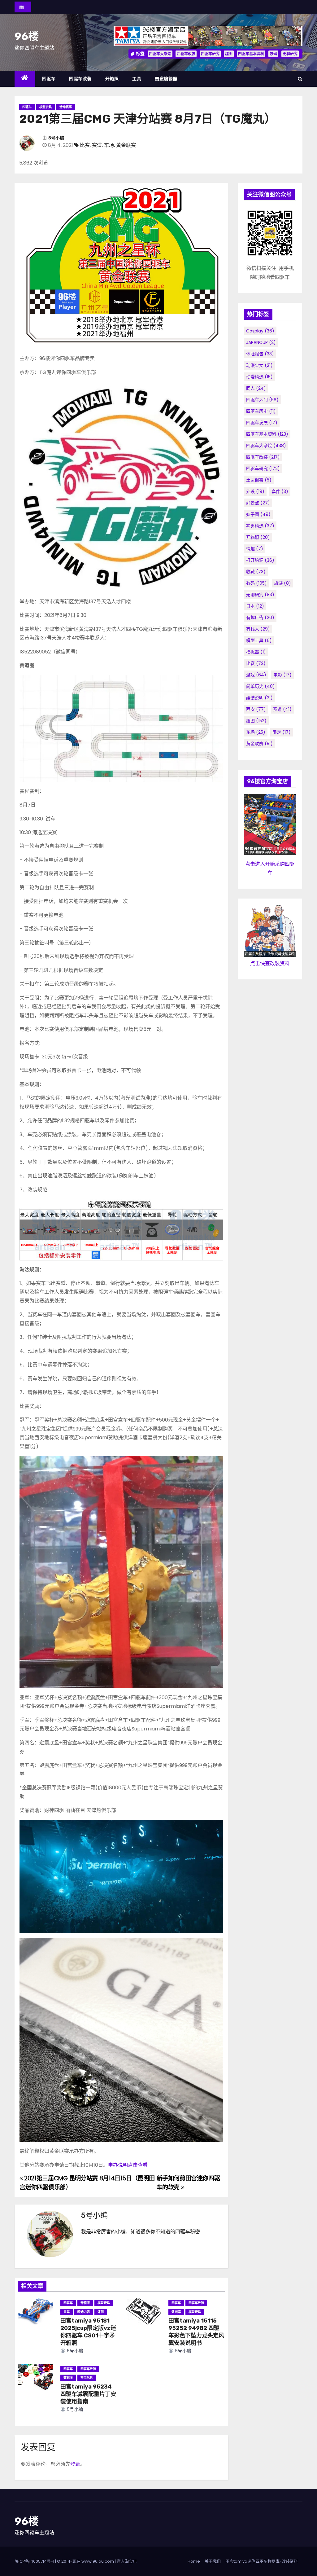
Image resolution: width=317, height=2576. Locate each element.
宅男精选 (260, 526)
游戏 (256, 675)
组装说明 (259, 698)
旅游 (282, 583)
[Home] (25, 79)
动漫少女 (259, 365)
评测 (101, 2312)
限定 (282, 732)
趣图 (229, 54)
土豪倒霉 (259, 480)
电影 (282, 675)
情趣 (255, 549)
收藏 (256, 572)
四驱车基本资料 (251, 54)
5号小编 (56, 138)
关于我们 (213, 2561)
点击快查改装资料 (270, 963)
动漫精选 (259, 377)
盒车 (67, 2312)
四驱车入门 (262, 400)
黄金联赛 (126, 145)
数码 (273, 54)
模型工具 (259, 640)
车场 (109, 145)
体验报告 (260, 354)
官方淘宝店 (127, 2561)
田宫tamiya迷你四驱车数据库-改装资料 (262, 2561)
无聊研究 (290, 54)
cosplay (260, 331)
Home (194, 2561)
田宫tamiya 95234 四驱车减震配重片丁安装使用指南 (88, 2394)
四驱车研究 (210, 54)
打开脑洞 (260, 560)
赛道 (97, 145)
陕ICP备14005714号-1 (34, 2561)
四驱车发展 (262, 423)
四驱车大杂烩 (160, 54)
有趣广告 (260, 618)
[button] (300, 79)
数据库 (176, 2312)
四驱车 (49, 79)
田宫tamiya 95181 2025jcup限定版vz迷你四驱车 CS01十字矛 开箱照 (88, 2332)
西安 (256, 709)
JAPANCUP (261, 342)
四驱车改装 (186, 54)
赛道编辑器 (166, 79)
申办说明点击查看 (128, 2165)
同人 (256, 388)
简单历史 (261, 686)
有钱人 (258, 629)
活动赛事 (66, 107)
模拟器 (256, 652)
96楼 (27, 36)
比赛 (85, 145)
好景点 (258, 503)
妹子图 (258, 514)
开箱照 (112, 79)
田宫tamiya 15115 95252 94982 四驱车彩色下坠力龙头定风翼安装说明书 (196, 2332)
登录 (75, 2464)
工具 (137, 79)
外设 (255, 491)
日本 (255, 606)
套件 (280, 491)
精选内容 (84, 2312)
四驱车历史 (261, 411)
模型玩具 (46, 107)
